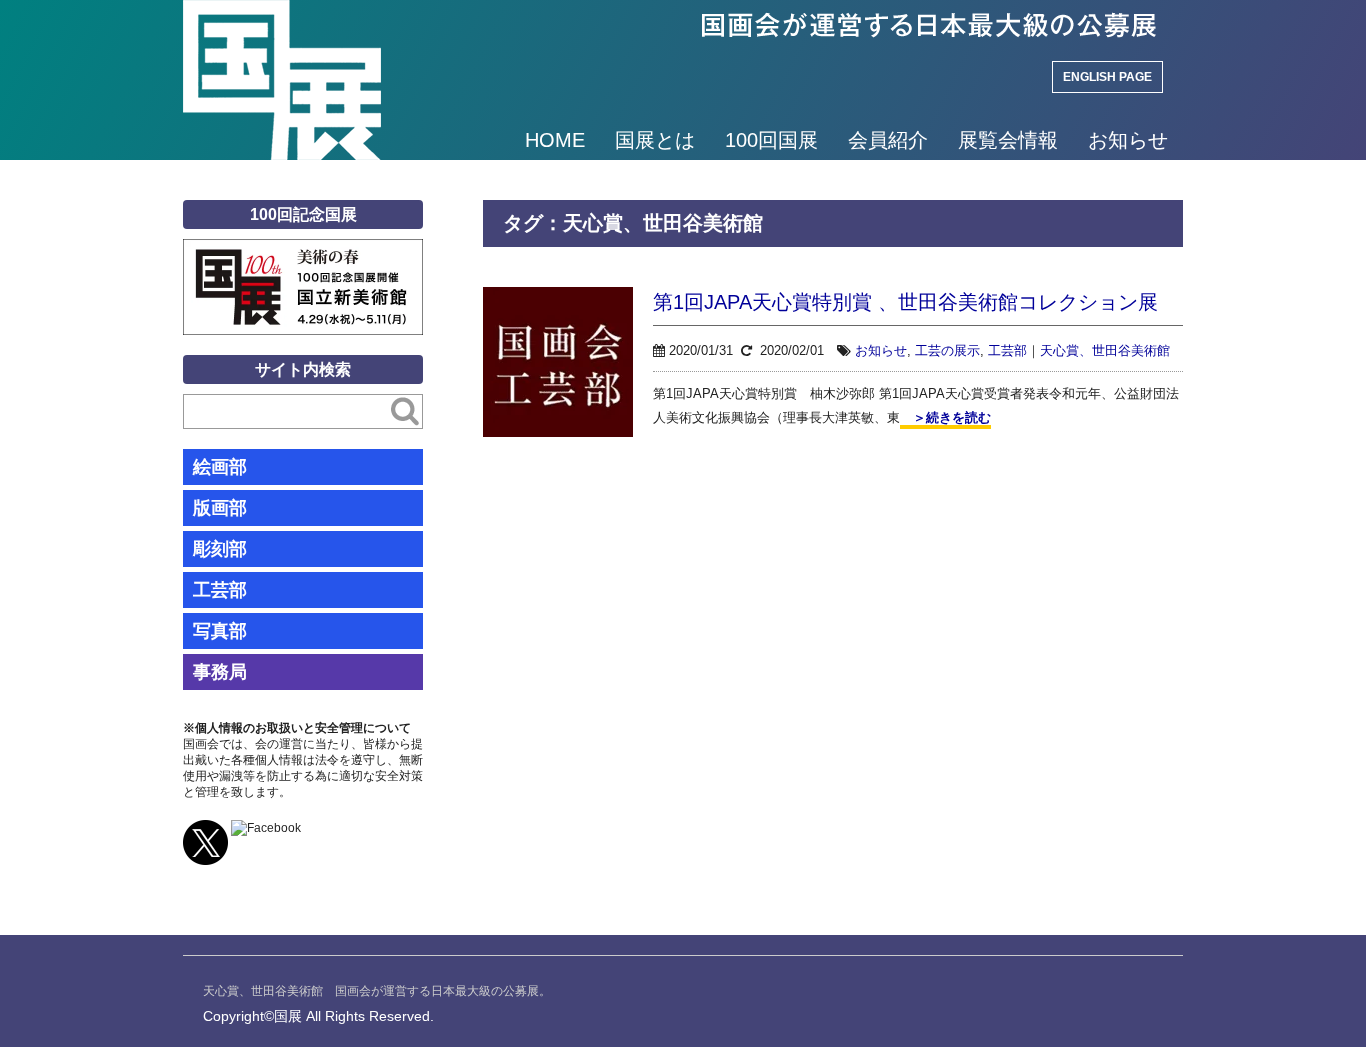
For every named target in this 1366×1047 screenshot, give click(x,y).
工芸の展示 (947, 350)
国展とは (655, 140)
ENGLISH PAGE (1107, 77)
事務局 (220, 672)
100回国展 (771, 140)
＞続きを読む (945, 417)
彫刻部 (220, 549)
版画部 (220, 508)
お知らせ (1128, 140)
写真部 (220, 631)
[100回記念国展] (303, 253)
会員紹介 (888, 140)
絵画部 (220, 467)
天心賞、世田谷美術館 (1105, 350)
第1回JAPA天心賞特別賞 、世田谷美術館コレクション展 (905, 302)
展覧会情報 (1008, 140)
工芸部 (1007, 350)
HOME (555, 140)
